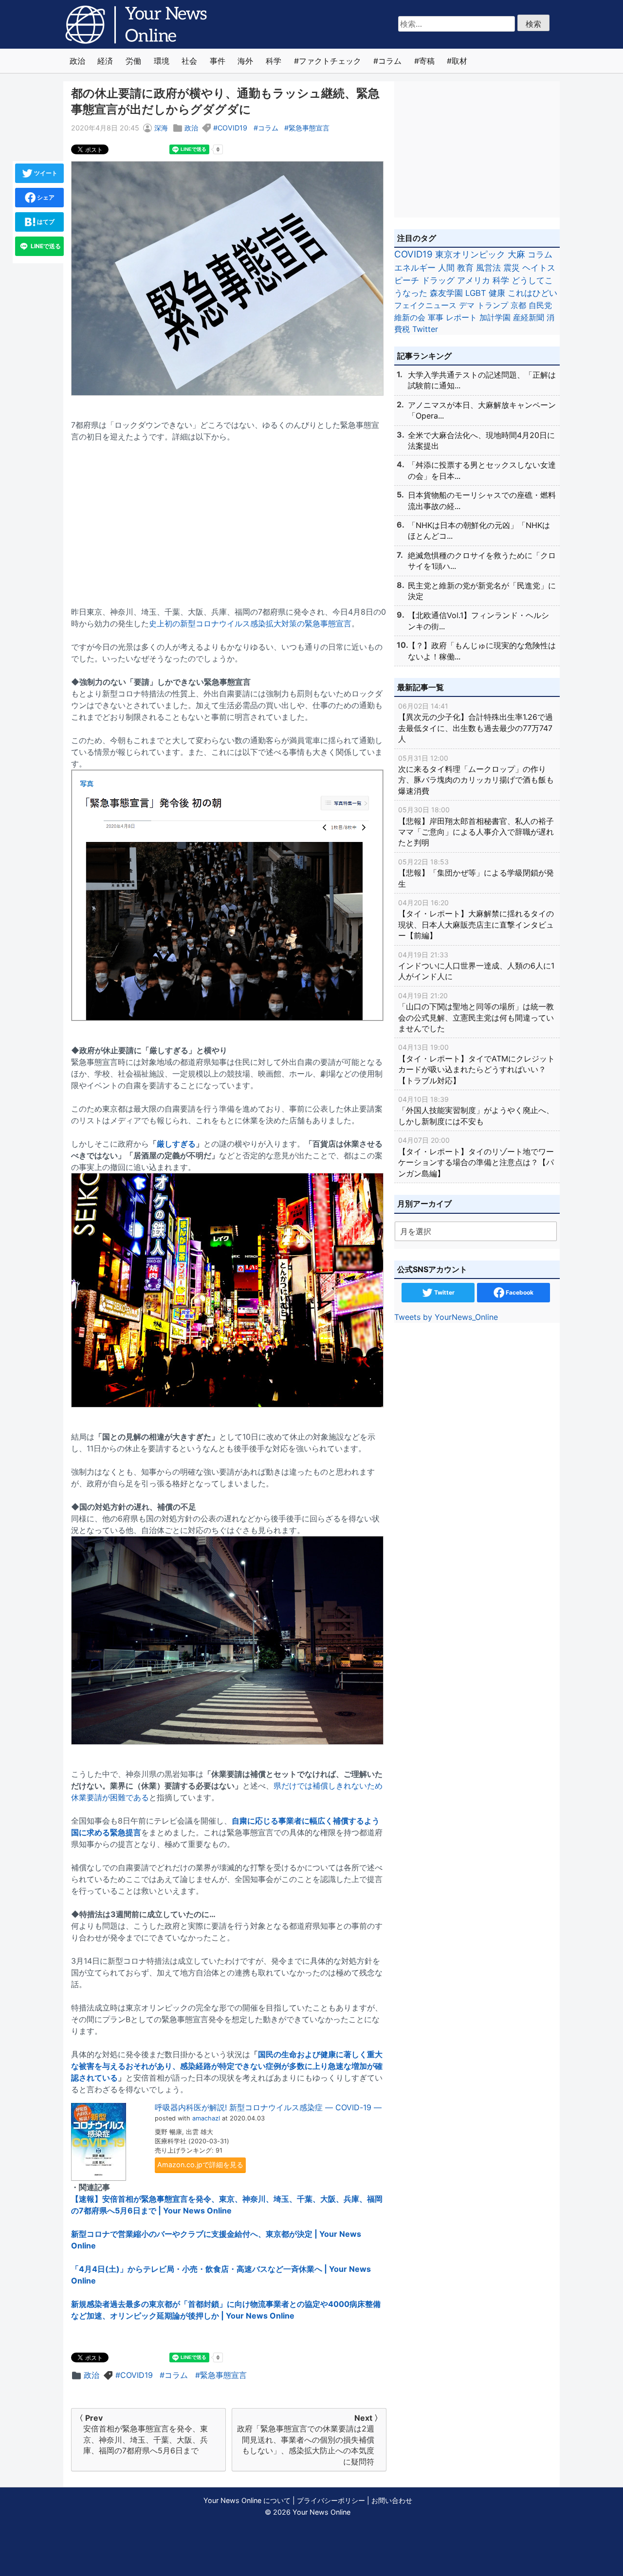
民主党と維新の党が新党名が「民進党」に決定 (482, 591)
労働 (133, 61)
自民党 (540, 305)
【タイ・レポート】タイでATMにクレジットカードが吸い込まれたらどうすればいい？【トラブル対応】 (476, 1064)
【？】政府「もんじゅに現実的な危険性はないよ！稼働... (482, 651)
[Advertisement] (229, 518)
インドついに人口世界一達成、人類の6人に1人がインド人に (476, 966)
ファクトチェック (330, 61)
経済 (105, 61)
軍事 (436, 317)
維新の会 (410, 317)
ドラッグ (438, 280)
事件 (218, 61)
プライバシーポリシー (331, 2500)
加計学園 (495, 317)
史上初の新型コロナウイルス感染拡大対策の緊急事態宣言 (250, 623)
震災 (512, 267)
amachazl (206, 2118)
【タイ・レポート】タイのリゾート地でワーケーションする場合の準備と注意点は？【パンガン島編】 (476, 1157)
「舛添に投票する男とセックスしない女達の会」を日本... (482, 470)
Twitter (425, 329)
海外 (245, 61)
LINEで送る (45, 246)
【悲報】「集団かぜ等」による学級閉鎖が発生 (476, 873)
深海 (161, 128)
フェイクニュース (425, 305)
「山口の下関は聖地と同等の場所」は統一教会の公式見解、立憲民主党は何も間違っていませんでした (476, 1012)
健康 (497, 293)
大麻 (516, 254)
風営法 (488, 267)
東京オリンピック (470, 254)
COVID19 (232, 128)
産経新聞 (529, 317)
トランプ (493, 305)
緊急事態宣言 (309, 128)
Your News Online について (247, 2500)
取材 (459, 61)
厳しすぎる (176, 1144)
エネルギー (415, 267)
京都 (518, 305)
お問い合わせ (392, 2500)
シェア (45, 197)
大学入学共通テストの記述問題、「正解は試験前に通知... (482, 380)
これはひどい (532, 293)
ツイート (45, 173)
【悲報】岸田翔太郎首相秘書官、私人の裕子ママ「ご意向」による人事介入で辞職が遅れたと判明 (476, 826)
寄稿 (427, 61)
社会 (189, 61)
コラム (390, 61)
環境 (162, 61)
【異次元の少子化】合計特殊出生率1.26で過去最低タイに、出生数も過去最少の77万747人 (476, 723)
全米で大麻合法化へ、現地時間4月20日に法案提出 (481, 440)
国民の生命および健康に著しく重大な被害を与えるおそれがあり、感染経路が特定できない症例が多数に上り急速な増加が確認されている (227, 2066)
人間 (446, 267)
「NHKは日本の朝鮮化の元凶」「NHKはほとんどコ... (479, 530)
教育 (465, 267)
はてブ (45, 222)
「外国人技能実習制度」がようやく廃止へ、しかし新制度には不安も (476, 1111)
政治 (77, 61)
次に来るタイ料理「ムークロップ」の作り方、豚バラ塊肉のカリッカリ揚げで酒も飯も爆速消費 (476, 775)
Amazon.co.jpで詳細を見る (200, 2165)
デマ (467, 305)
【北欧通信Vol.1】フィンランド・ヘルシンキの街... (478, 621)
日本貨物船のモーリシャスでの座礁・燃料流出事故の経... (482, 500)
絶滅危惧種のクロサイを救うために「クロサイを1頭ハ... (482, 561)
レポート (461, 317)
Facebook (519, 1292)
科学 (274, 61)
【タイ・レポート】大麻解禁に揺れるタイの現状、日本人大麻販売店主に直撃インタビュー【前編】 (476, 919)
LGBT (476, 293)
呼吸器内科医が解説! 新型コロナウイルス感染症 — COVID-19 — (268, 2107)
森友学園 (446, 293)
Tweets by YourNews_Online (446, 1317)
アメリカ (474, 280)
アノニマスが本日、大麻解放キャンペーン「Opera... (482, 410)
